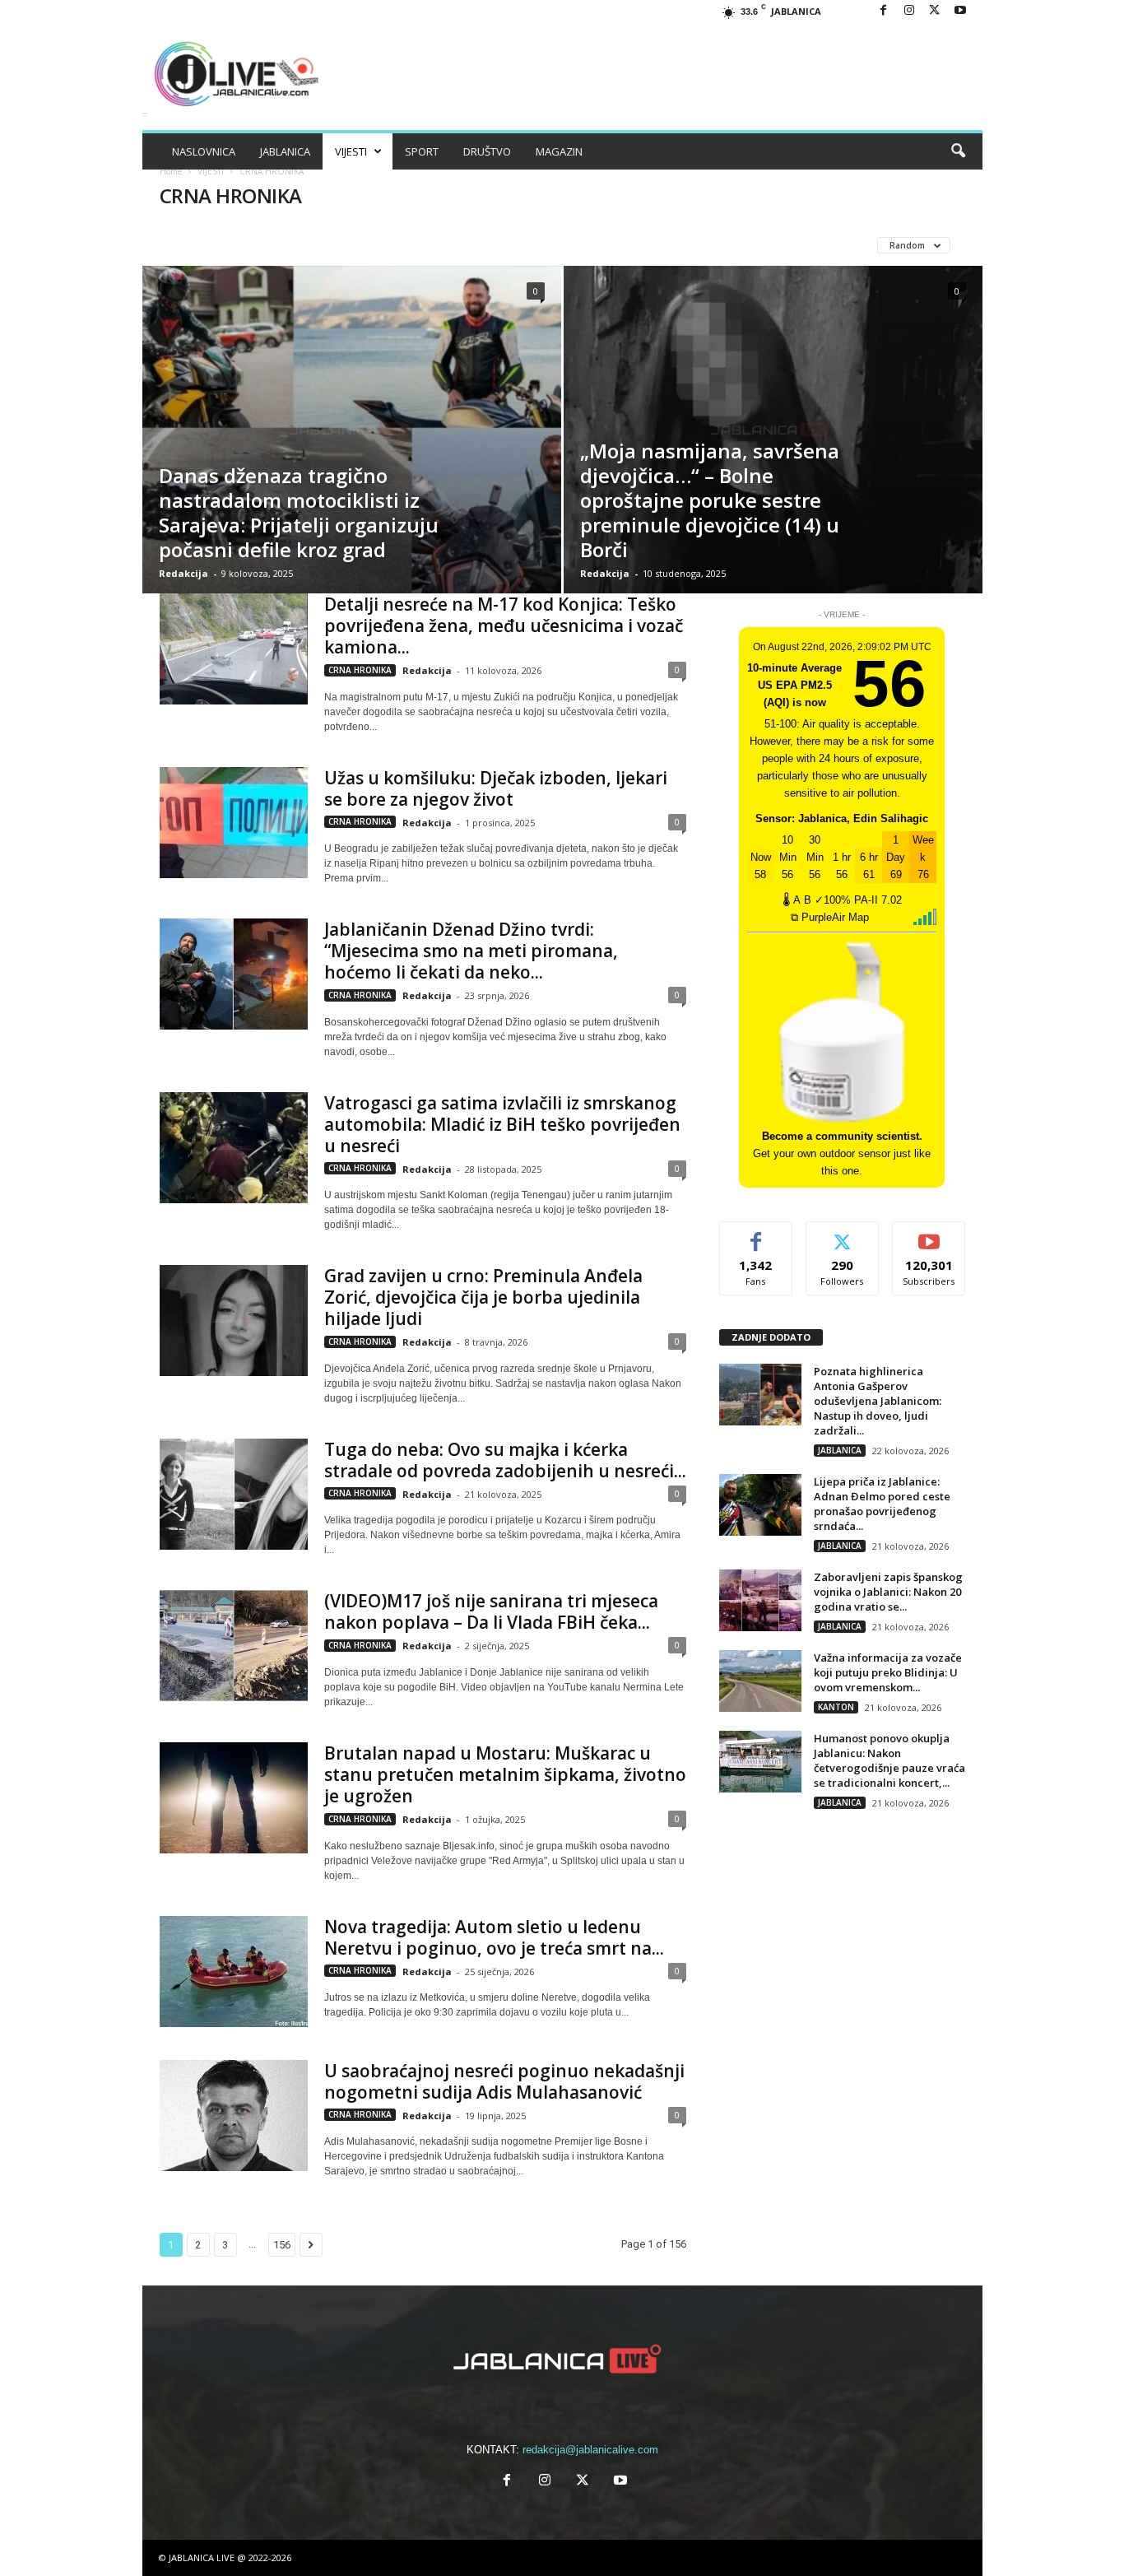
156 (282, 2245)
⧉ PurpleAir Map (830, 917)
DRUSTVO (343, 245)
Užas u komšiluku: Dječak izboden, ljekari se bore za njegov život (496, 788)
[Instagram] (909, 11)
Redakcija (183, 573)
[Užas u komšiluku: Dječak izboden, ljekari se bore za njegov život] (234, 823)
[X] (935, 11)
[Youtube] (960, 11)
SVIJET (536, 245)
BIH (188, 245)
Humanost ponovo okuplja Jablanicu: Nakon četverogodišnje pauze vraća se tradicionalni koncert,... (889, 1760)
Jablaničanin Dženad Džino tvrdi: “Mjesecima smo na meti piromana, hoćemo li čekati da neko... (471, 951)
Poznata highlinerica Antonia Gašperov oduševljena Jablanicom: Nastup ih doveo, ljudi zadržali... (878, 1401)
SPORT (422, 151)
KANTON (412, 245)
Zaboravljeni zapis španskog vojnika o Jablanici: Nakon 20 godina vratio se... (888, 1592)
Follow (842, 1234)
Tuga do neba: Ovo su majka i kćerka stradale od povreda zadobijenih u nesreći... (505, 1460)
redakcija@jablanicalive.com (590, 2450)
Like (756, 1234)
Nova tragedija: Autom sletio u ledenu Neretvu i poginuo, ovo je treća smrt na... (494, 1937)
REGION (477, 245)
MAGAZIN (559, 151)
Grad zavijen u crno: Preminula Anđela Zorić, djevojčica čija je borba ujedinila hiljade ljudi (483, 1297)
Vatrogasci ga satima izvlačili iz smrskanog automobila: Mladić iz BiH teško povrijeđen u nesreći (502, 1124)
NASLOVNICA (204, 151)
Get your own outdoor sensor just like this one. (842, 1153)
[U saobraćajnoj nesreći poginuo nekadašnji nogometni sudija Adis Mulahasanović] (234, 2116)
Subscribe (929, 1234)
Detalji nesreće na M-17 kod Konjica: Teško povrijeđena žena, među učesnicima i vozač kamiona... (504, 625)
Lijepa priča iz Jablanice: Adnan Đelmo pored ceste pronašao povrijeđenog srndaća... (882, 1504)
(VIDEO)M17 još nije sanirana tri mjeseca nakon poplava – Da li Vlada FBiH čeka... (491, 1611)
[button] (958, 151)
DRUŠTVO (487, 151)
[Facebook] (884, 11)
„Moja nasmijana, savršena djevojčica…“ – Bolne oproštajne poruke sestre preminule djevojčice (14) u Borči (710, 500)
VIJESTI (351, 151)
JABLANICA (285, 151)
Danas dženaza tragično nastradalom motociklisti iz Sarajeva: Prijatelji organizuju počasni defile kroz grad (299, 512)
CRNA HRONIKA (258, 245)
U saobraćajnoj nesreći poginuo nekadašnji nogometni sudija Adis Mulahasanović (504, 2081)
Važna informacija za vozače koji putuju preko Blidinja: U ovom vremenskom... (888, 1672)
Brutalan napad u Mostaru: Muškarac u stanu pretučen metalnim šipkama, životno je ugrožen (505, 1774)
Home (171, 171)
